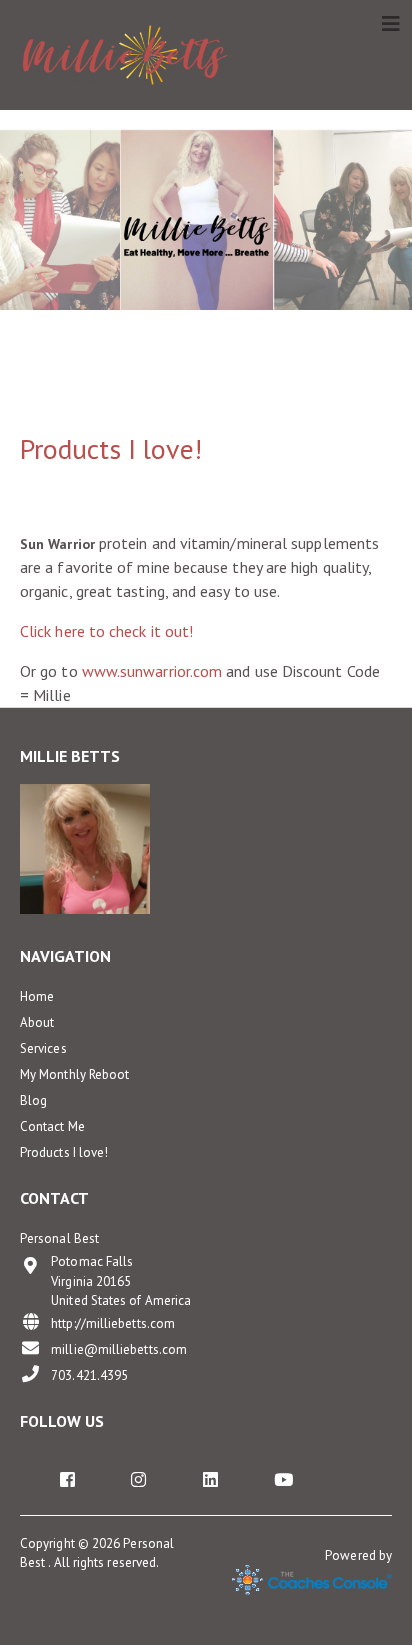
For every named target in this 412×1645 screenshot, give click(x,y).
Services (43, 1048)
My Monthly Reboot (74, 1074)
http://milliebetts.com (113, 1323)
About (37, 1022)
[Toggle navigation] (391, 24)
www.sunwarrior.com (152, 671)
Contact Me (52, 1126)
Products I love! (64, 1152)
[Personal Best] (125, 55)
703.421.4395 (89, 1375)
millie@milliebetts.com (119, 1349)
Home (37, 996)
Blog (33, 1100)
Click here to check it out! (106, 631)
